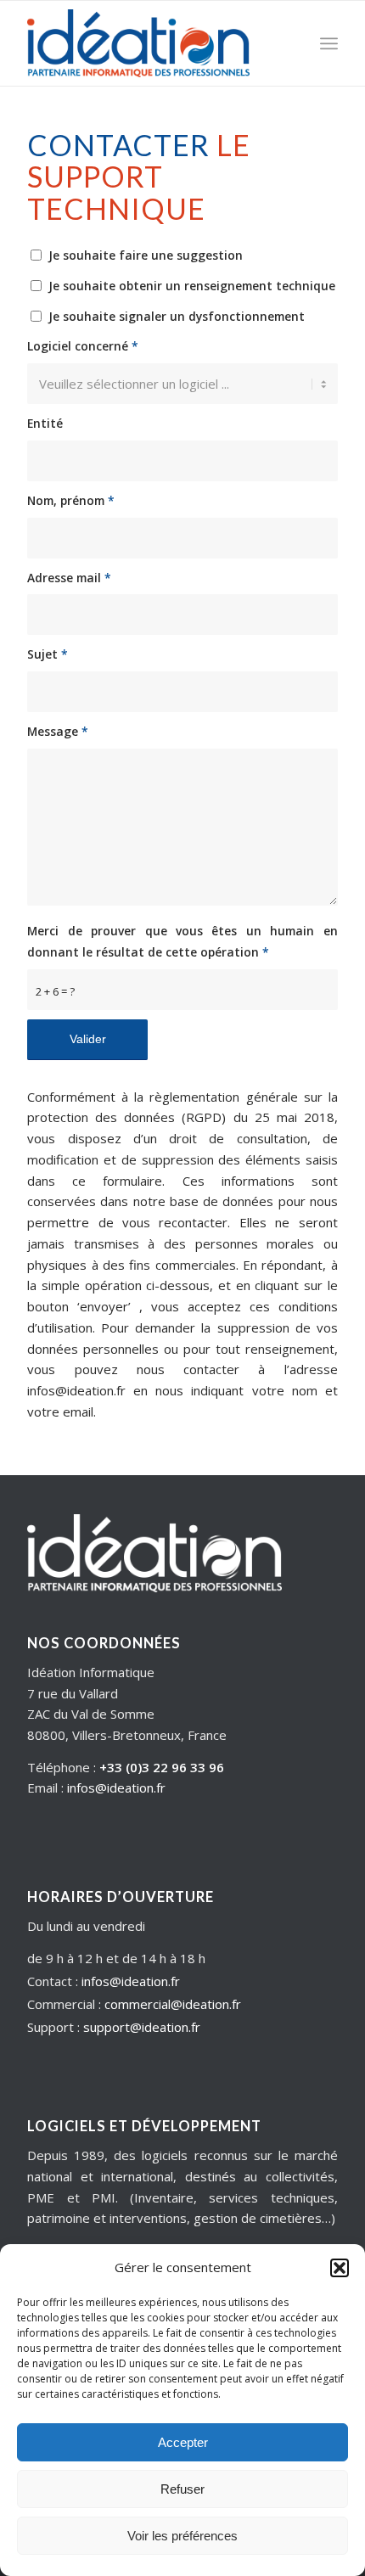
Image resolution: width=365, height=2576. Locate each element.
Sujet (48, 654)
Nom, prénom (71, 500)
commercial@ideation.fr (173, 2004)
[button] (340, 2268)
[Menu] (329, 43)
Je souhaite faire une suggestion (146, 255)
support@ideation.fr (142, 2027)
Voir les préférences (182, 2536)
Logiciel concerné (83, 346)
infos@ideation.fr (116, 1787)
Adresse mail (69, 578)
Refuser (182, 2489)
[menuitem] (329, 43)
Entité (45, 423)
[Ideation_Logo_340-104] (151, 43)
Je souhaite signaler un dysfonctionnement (177, 316)
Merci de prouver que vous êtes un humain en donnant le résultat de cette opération (182, 941)
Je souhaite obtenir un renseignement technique (192, 286)
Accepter (183, 2442)
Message (58, 731)
